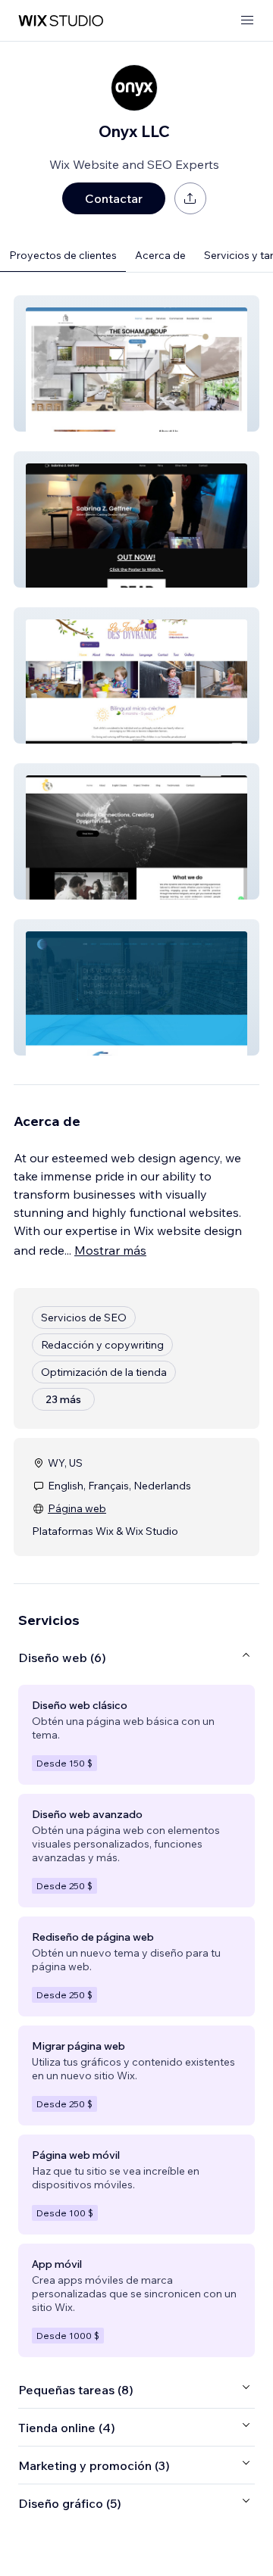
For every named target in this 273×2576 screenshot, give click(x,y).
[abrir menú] (247, 21)
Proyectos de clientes (63, 255)
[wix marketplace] (61, 21)
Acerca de (160, 255)
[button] (136, 363)
